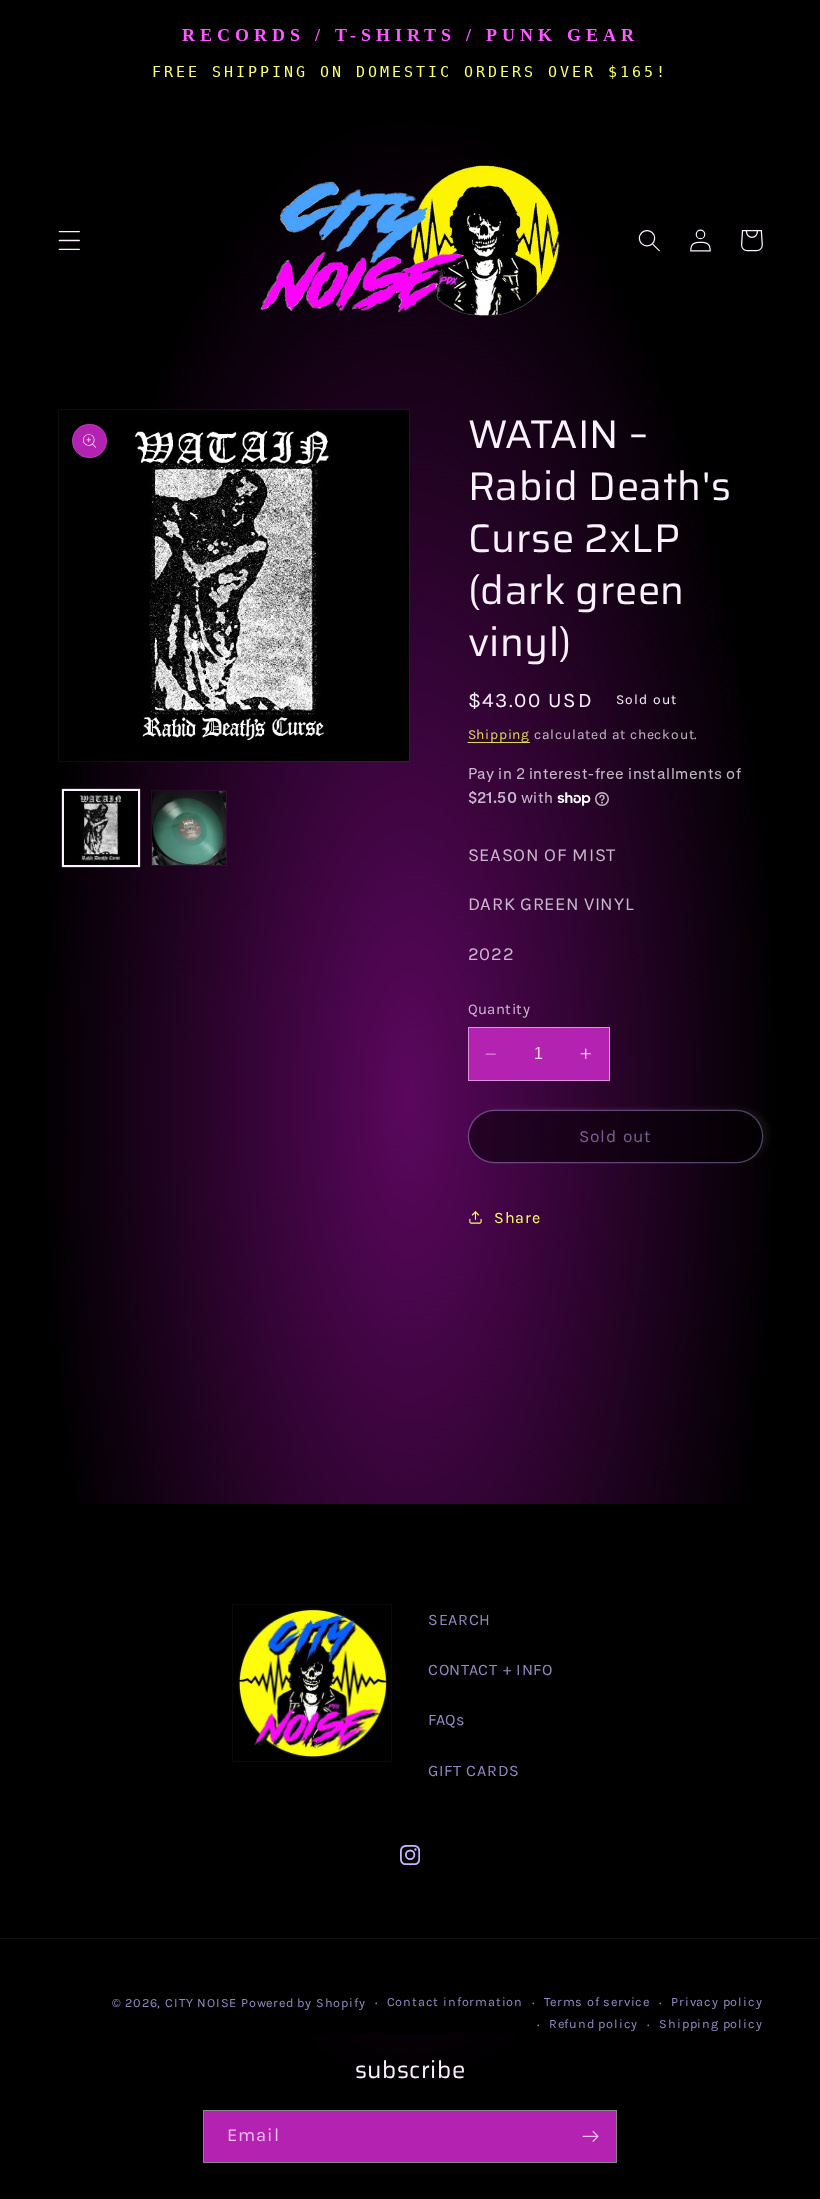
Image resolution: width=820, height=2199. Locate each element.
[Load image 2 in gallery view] (189, 828)
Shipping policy (710, 2023)
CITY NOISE (203, 2002)
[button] (69, 240)
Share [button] (517, 1217)
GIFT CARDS (474, 1770)
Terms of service (597, 2001)
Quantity (499, 1009)
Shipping (499, 734)
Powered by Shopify (303, 2002)
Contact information (455, 2001)
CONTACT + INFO (490, 1669)
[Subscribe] (590, 2137)
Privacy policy (716, 2001)
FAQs (446, 1719)
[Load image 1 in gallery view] (101, 828)
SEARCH (459, 1619)
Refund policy (593, 2023)
